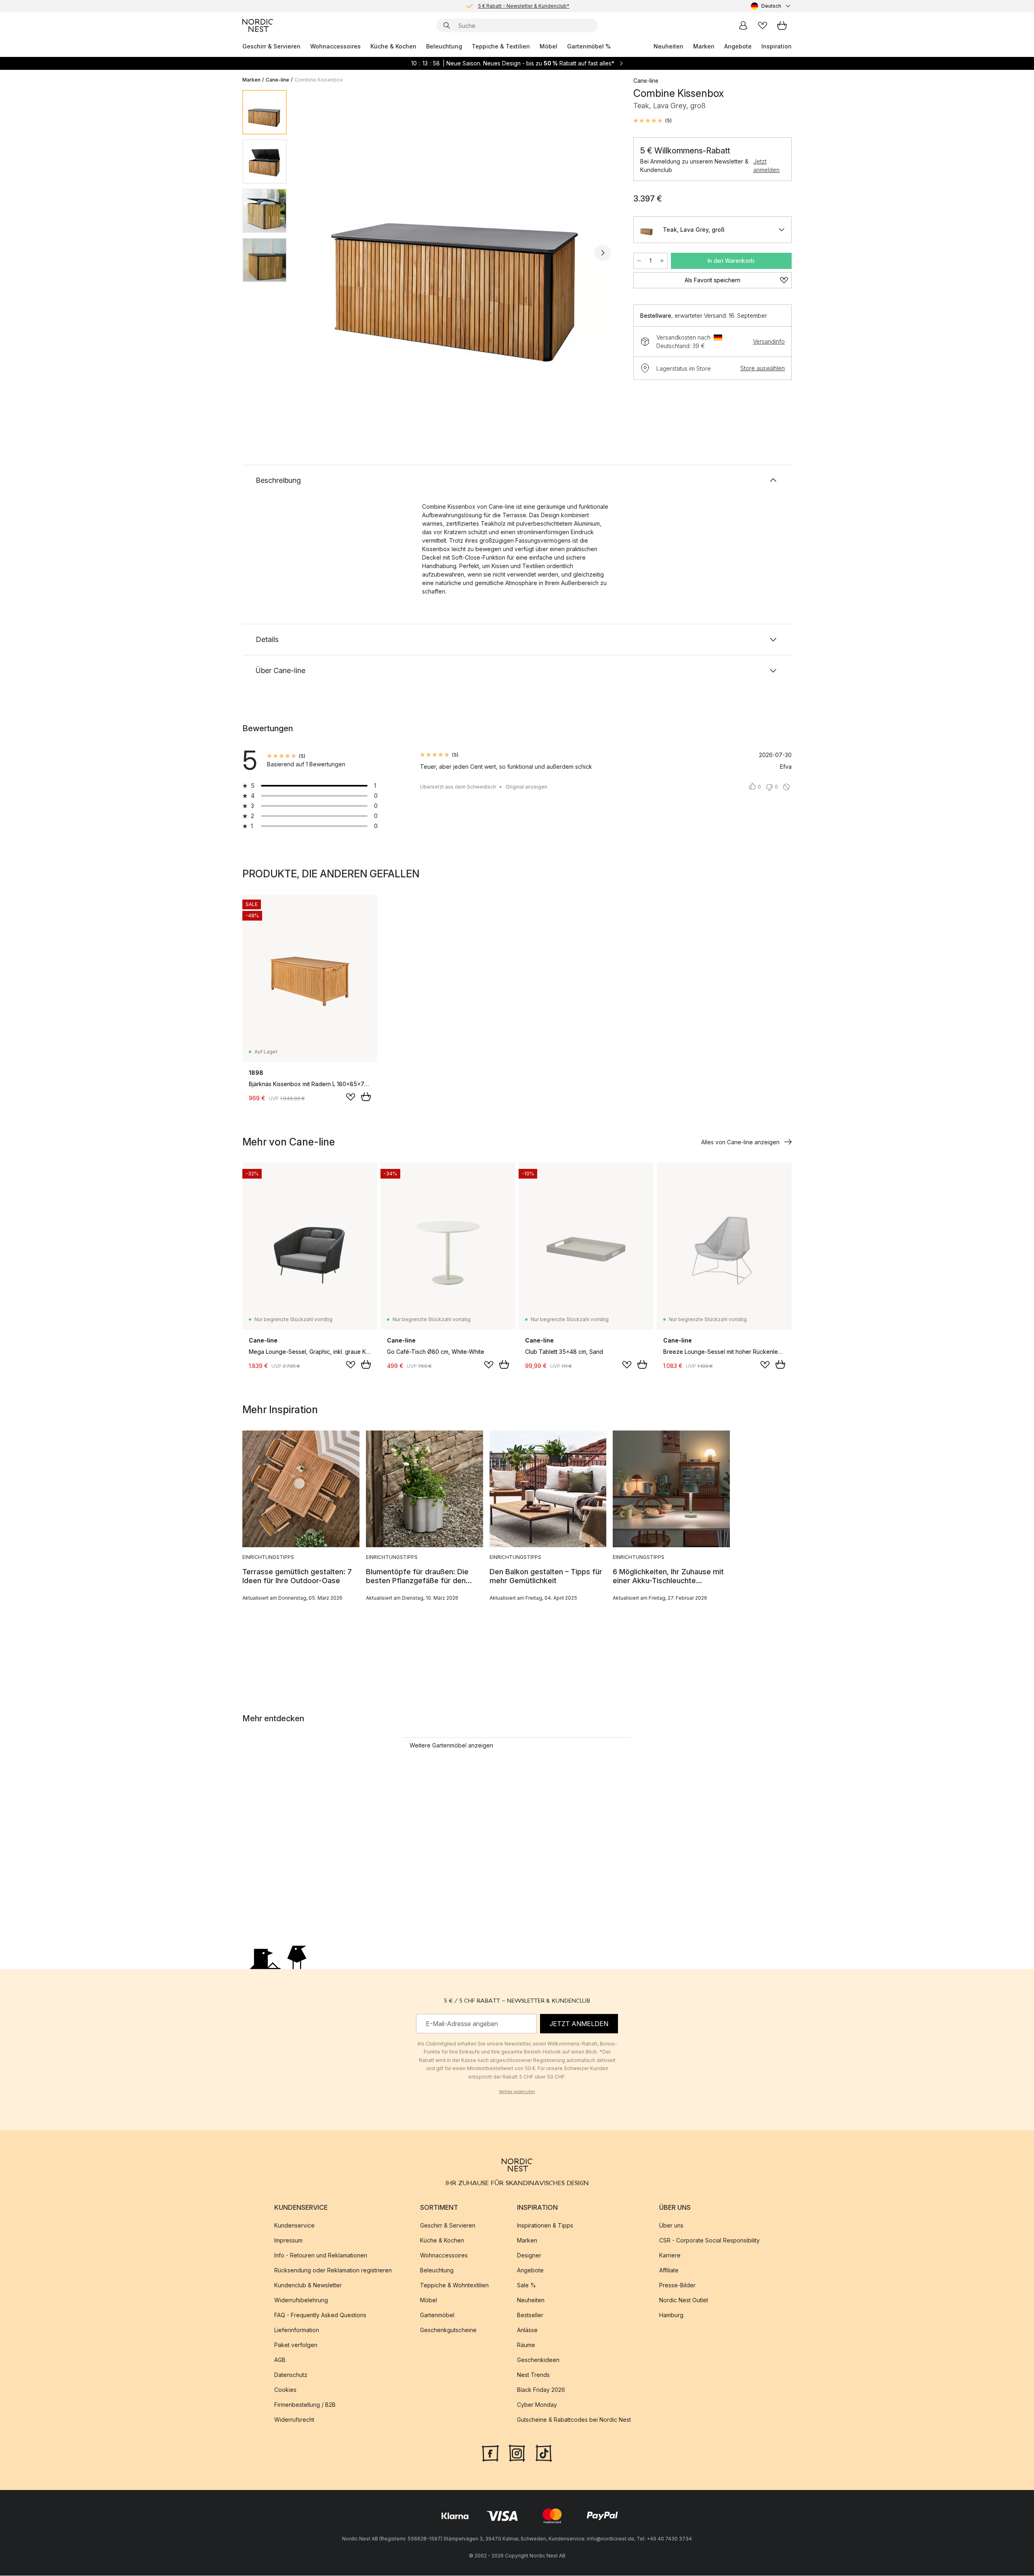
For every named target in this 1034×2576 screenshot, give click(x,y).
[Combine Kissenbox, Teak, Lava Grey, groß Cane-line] (458, 252)
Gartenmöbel (437, 2315)
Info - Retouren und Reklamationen (321, 2256)
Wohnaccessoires (335, 46)
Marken (704, 46)
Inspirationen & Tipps (545, 2226)
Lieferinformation (297, 2330)
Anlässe (527, 2330)
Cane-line (277, 80)
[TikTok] (544, 2453)
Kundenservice (294, 2226)
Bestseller (530, 2315)
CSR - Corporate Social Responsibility (709, 2241)
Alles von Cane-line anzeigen (740, 1142)
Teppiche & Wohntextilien (454, 2285)
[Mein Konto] (743, 25)
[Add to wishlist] (351, 1097)
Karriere (670, 2256)
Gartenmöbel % (589, 46)
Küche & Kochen (393, 46)
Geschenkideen (538, 2360)
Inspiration (777, 46)
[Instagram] (517, 2453)
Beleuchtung (444, 46)
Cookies (285, 2390)
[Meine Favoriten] (763, 25)
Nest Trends (533, 2375)
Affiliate (669, 2271)
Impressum (288, 2241)
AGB (280, 2360)
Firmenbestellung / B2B (305, 2405)
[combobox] (771, 6)
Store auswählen (763, 368)
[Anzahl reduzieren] (639, 261)
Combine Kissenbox (319, 80)
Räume (526, 2345)
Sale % (526, 2285)
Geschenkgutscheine (448, 2330)
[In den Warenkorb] (366, 1097)
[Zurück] (314, 253)
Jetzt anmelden (766, 166)
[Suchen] (447, 25)
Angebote (738, 46)
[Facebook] (490, 2453)
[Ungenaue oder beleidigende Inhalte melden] (786, 787)
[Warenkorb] (782, 25)
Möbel (549, 46)
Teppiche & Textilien (501, 46)
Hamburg (671, 2315)
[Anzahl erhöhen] (662, 261)
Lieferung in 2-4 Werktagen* (523, 6)
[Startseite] (258, 25)
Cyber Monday (537, 2405)
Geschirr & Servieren (271, 46)
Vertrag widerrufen (517, 2091)
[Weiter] (603, 253)
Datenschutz (291, 2375)
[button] (653, 121)
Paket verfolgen (296, 2345)
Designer (529, 2256)
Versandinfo (769, 341)
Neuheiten (668, 46)
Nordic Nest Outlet (684, 2300)
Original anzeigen (526, 787)
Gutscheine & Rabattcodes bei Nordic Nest (574, 2420)
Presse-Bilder (677, 2285)
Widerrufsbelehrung (301, 2300)
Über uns (671, 2226)
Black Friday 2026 (541, 2390)
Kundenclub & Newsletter (308, 2285)
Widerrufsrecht (294, 2420)
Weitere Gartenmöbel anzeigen (451, 1745)
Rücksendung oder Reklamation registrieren (333, 2271)
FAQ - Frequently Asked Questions (320, 2315)
